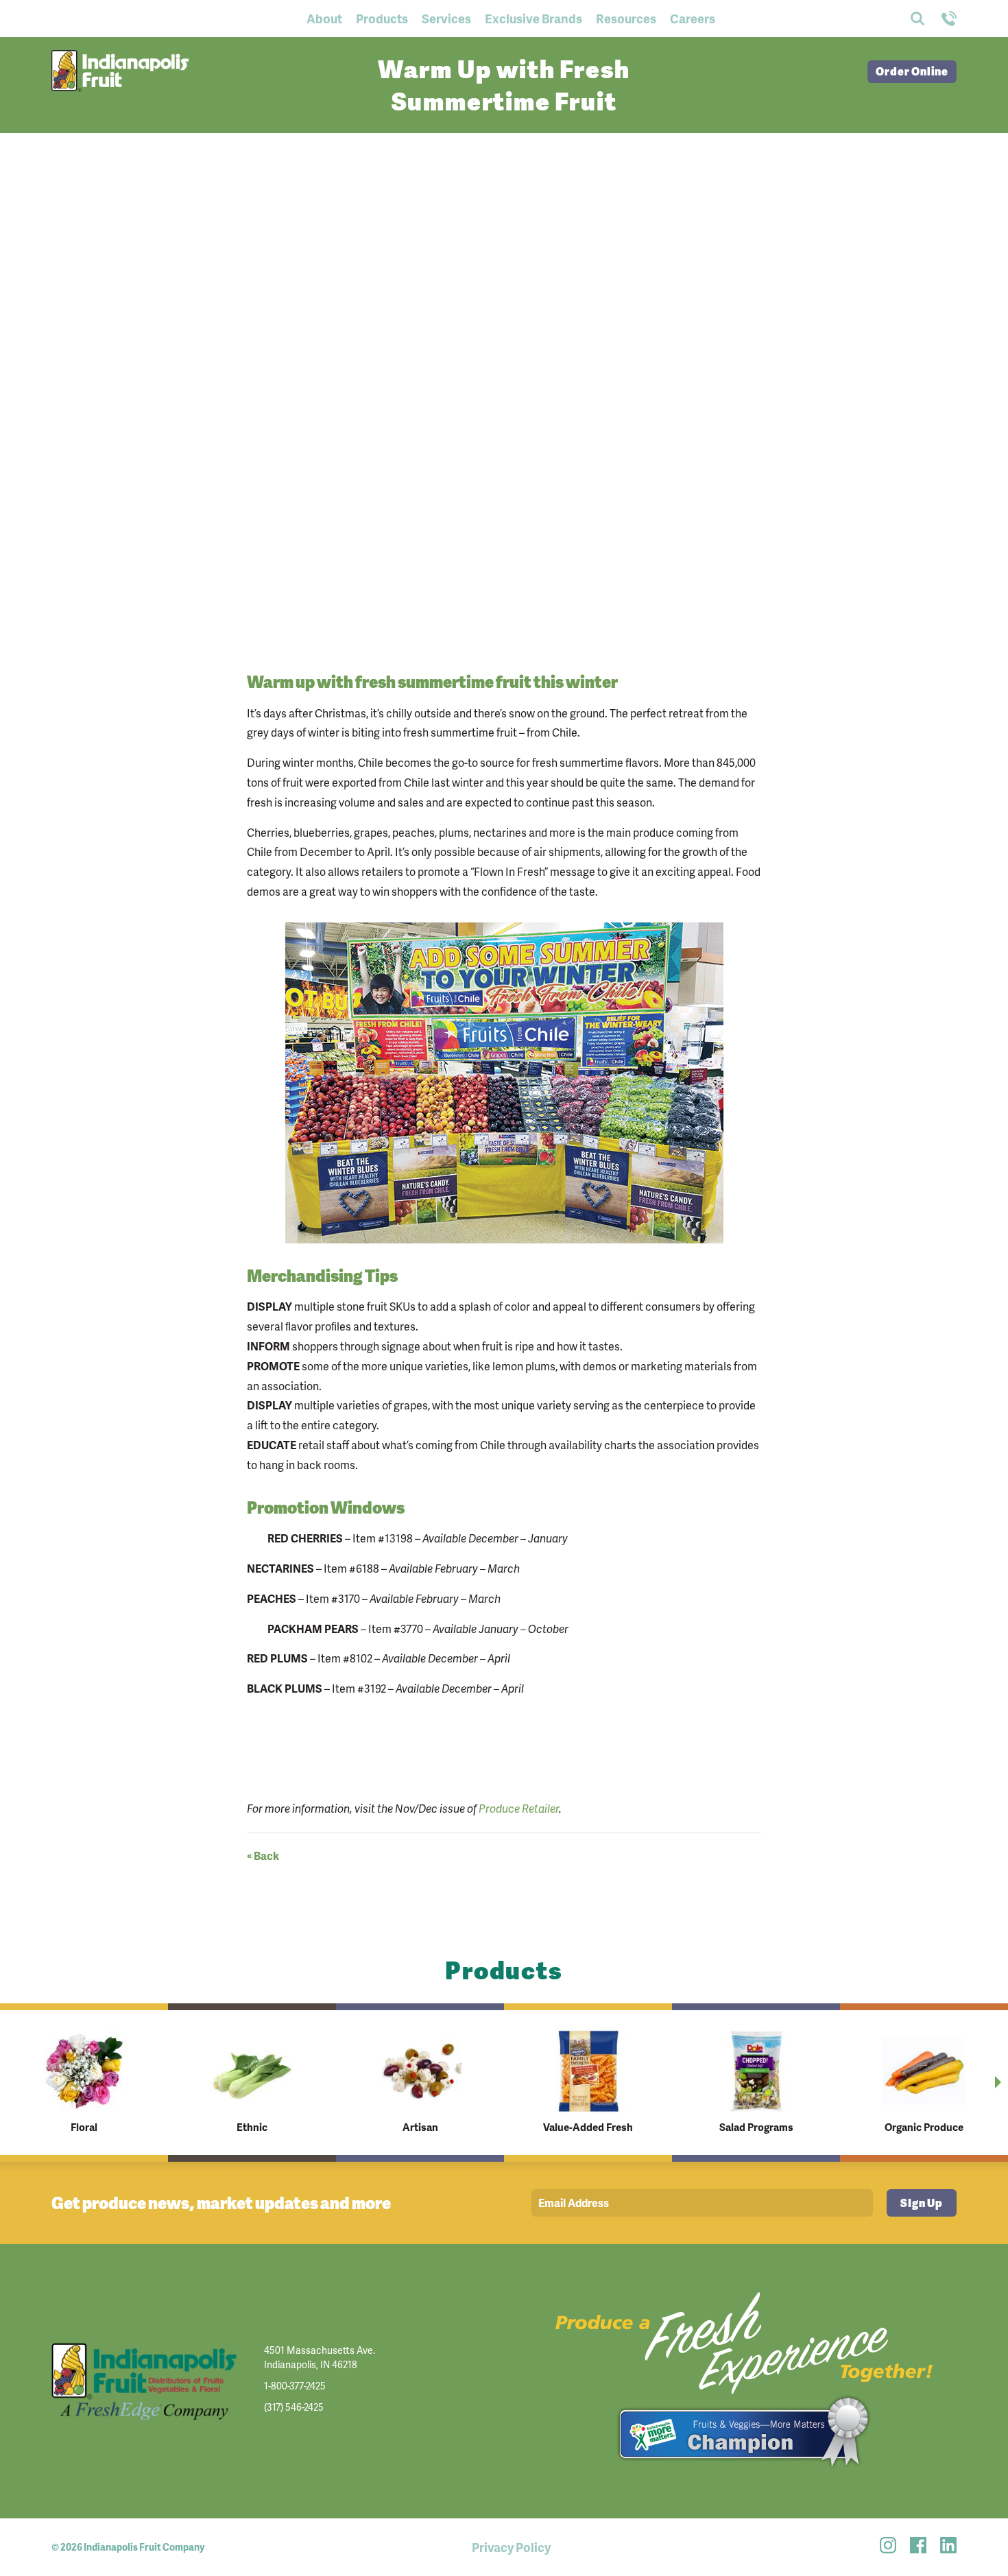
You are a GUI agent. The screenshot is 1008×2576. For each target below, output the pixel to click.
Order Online (912, 71)
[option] (84, 2083)
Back (263, 1855)
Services (446, 18)
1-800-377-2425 (295, 2386)
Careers (693, 18)
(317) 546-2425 (294, 2407)
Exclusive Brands (533, 18)
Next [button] (998, 2082)
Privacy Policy (511, 2547)
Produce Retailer (519, 1808)
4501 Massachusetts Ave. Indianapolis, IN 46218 (320, 2357)
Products (382, 18)
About (324, 18)
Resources (626, 18)
